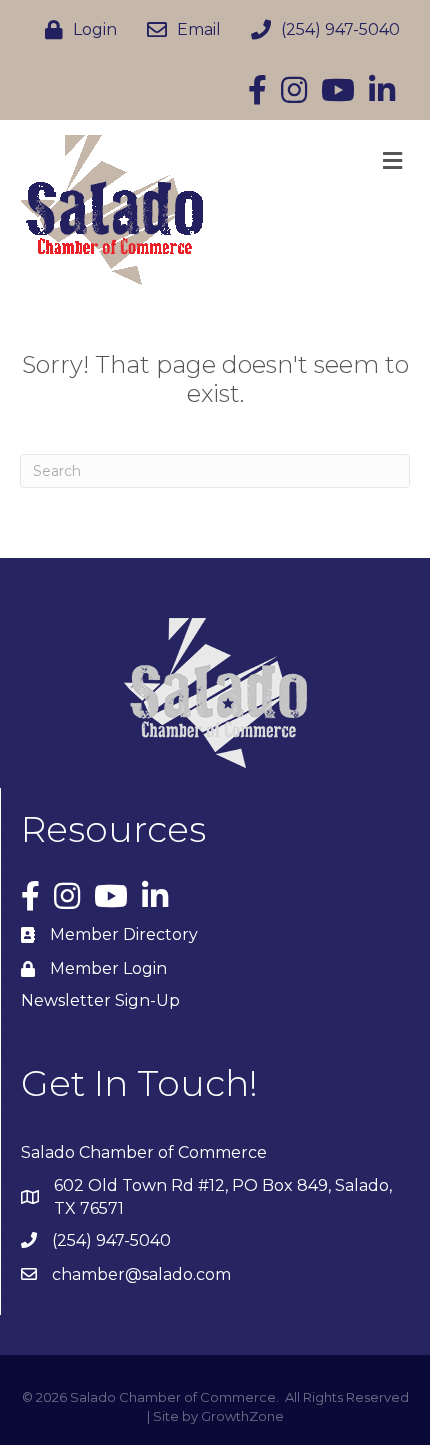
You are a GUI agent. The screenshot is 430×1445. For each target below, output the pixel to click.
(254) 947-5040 (111, 1240)
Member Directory (124, 934)
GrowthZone (242, 1416)
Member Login (108, 968)
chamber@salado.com (141, 1274)
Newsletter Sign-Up (100, 1000)
